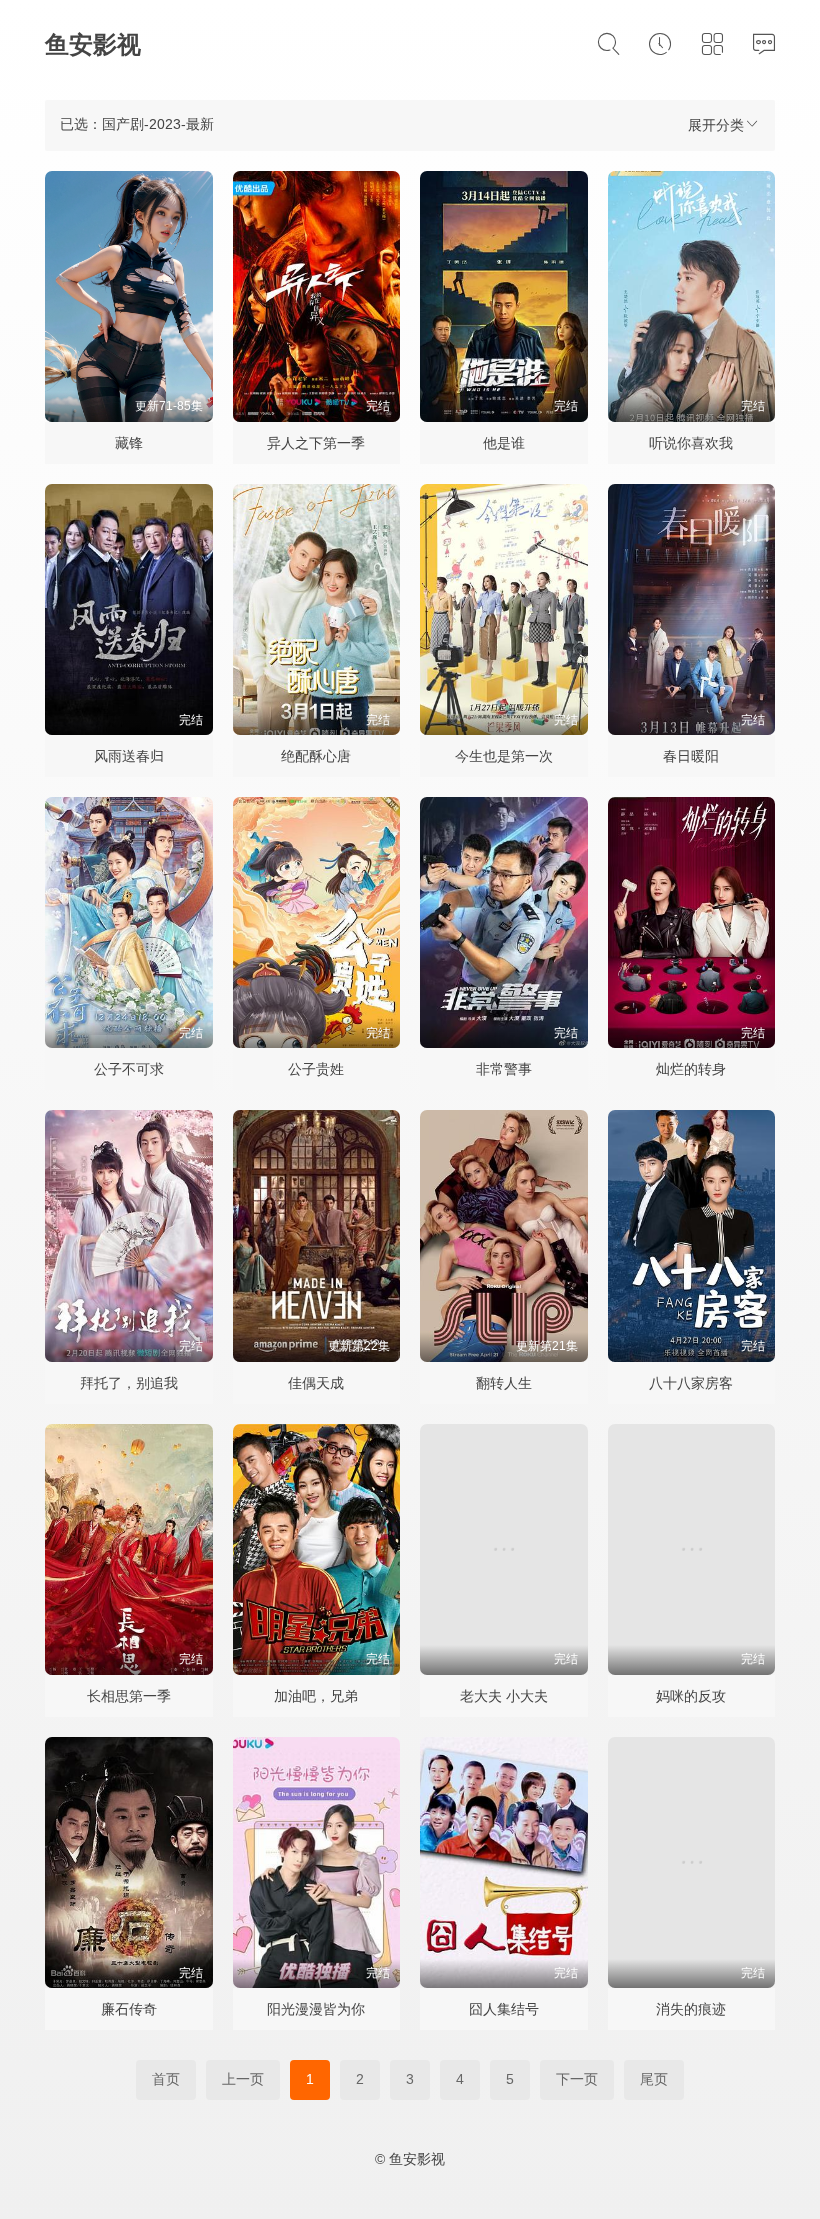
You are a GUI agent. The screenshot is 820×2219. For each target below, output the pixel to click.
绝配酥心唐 (316, 756)
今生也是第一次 (504, 756)
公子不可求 (129, 1069)
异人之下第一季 (316, 443)
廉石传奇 (129, 2009)
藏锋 (129, 443)
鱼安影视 (93, 44)
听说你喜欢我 (691, 443)
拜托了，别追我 (129, 1383)
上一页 (243, 2079)
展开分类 (716, 125)
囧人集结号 (504, 2009)
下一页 (577, 2079)
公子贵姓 (316, 1069)
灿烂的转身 (691, 1069)
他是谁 (504, 443)
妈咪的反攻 (691, 1696)
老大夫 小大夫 (504, 1696)
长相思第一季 (129, 1696)
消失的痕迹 (691, 2009)
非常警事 (504, 1069)
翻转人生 (504, 1383)
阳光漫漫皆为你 (316, 2009)
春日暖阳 (691, 756)
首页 (166, 2079)
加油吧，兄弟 (316, 1696)
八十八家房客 (691, 1383)
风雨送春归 (129, 756)
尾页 (654, 2079)
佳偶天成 (316, 1383)
